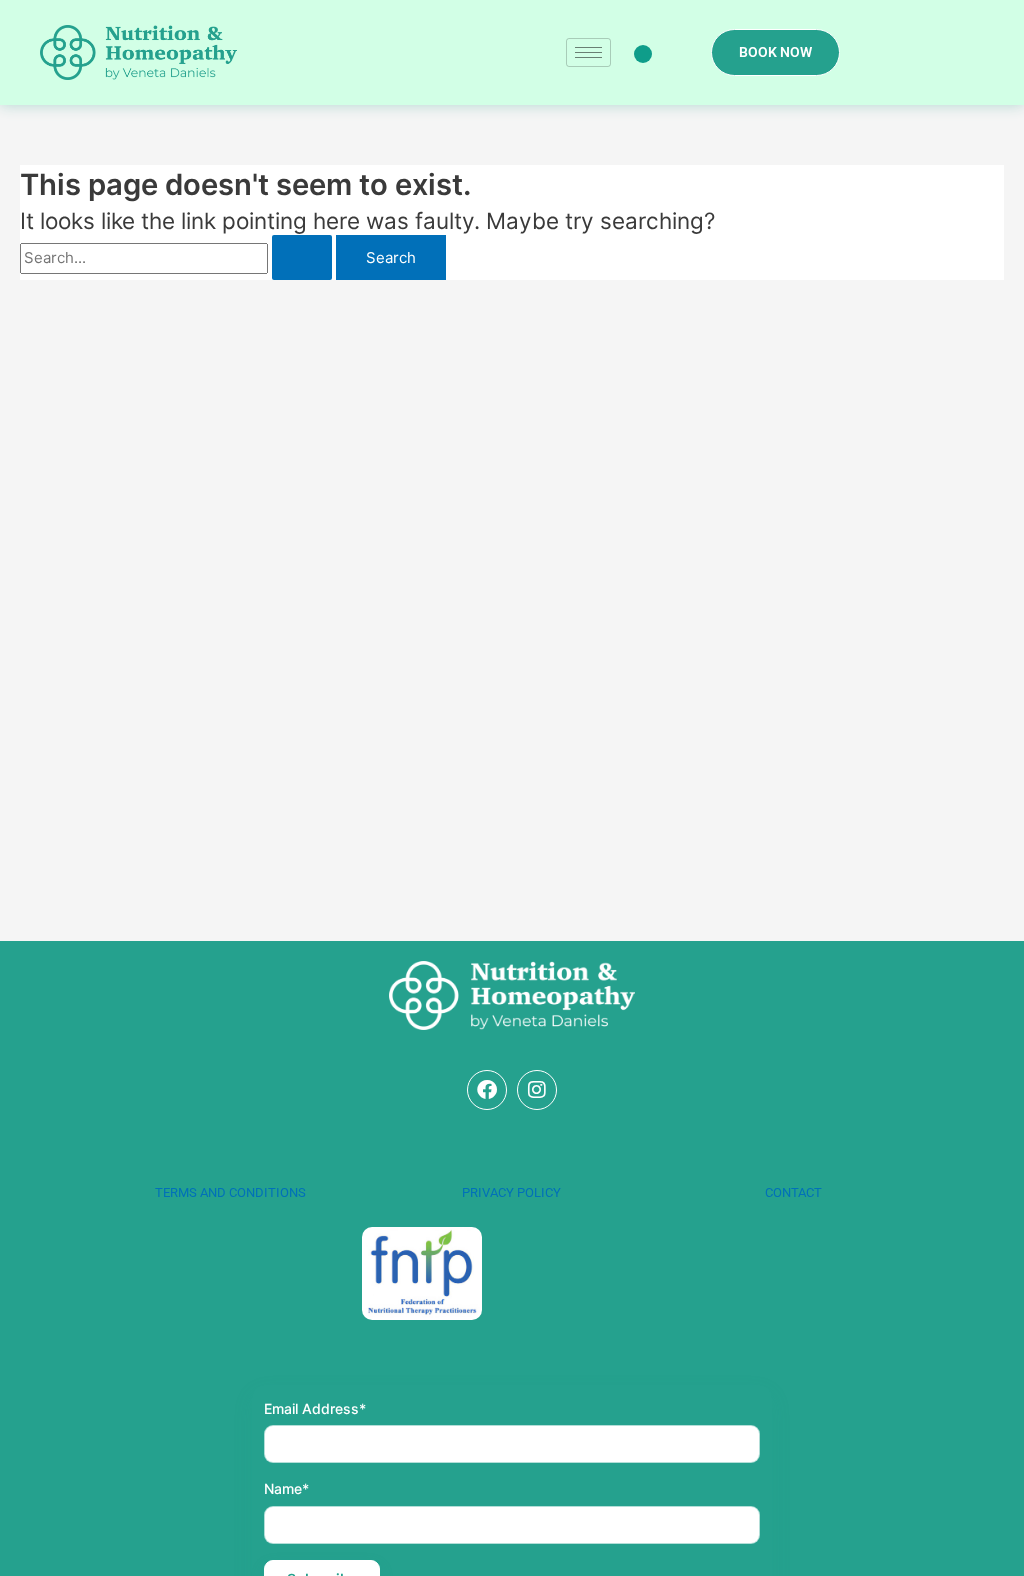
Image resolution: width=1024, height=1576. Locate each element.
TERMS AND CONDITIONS (230, 1192)
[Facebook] (487, 1090)
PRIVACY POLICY (511, 1192)
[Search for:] (178, 257)
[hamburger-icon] (588, 52)
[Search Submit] (302, 257)
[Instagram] (537, 1090)
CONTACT (793, 1192)
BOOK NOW (775, 52)
